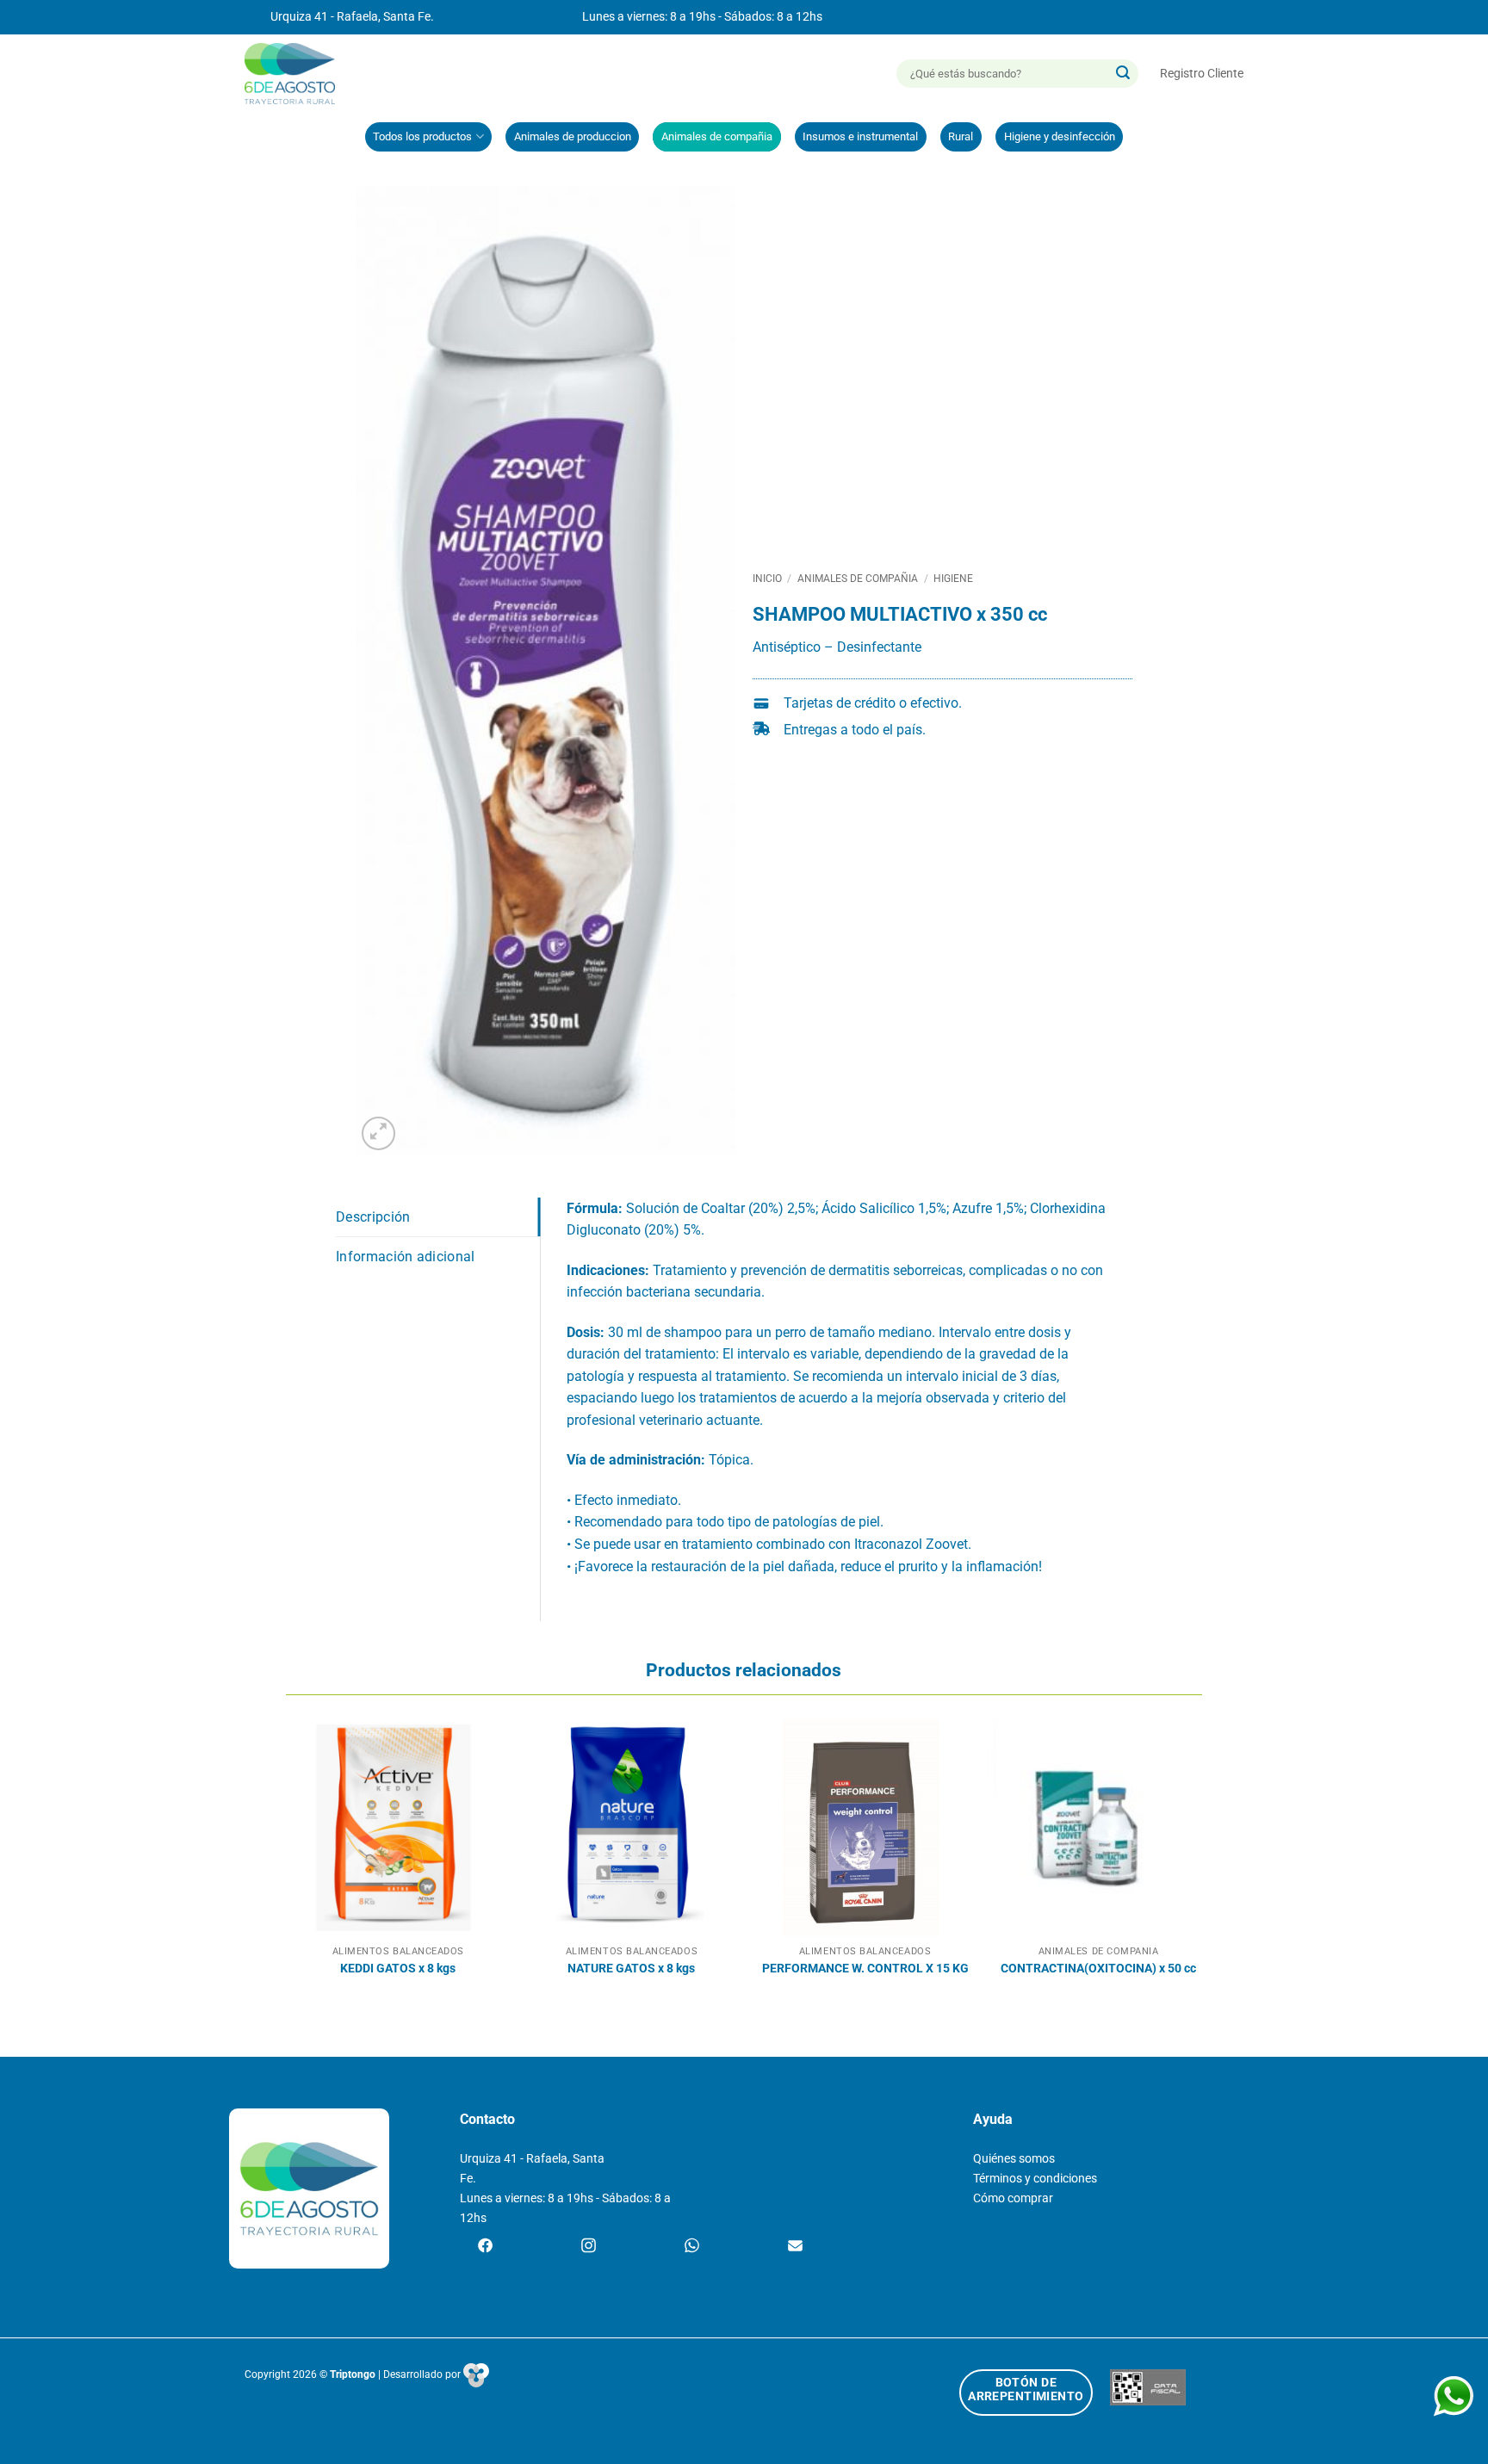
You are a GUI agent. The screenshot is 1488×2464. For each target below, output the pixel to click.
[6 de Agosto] (298, 74)
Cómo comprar (1013, 2198)
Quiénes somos (1014, 2159)
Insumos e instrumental (860, 136)
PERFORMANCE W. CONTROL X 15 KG (865, 1969)
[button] (1202, 74)
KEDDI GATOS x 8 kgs (398, 1969)
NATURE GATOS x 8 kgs (631, 1969)
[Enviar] (1123, 74)
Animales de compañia (717, 136)
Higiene (953, 579)
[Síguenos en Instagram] (589, 2247)
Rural (961, 136)
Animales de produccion (573, 136)
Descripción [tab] (373, 1217)
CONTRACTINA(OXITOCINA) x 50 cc (1098, 1969)
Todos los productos (422, 136)
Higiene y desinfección (1060, 136)
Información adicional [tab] (406, 1257)
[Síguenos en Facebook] (485, 2247)
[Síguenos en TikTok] (692, 2247)
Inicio (767, 579)
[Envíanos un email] (795, 2247)
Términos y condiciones (1035, 2179)
